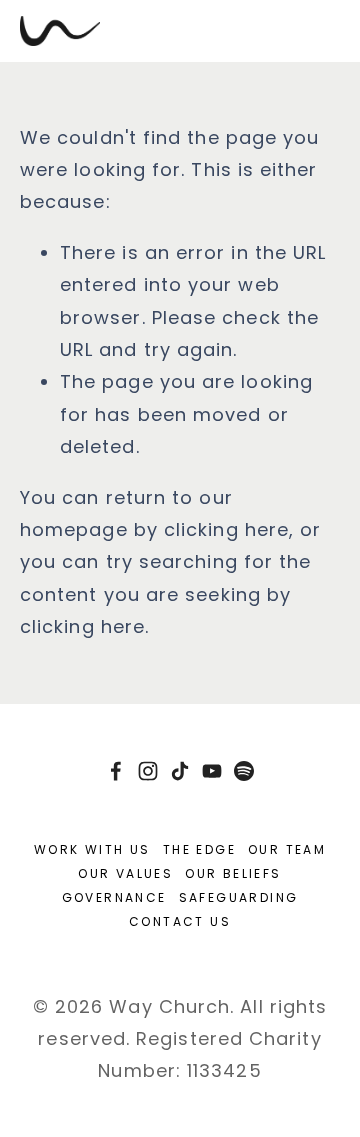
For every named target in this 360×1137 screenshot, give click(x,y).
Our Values (125, 873)
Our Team (287, 849)
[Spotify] (244, 771)
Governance (114, 897)
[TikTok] (180, 771)
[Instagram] (148, 771)
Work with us (92, 849)
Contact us (180, 921)
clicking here (226, 529)
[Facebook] (116, 771)
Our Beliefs (233, 873)
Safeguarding (239, 897)
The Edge (199, 849)
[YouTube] (212, 771)
